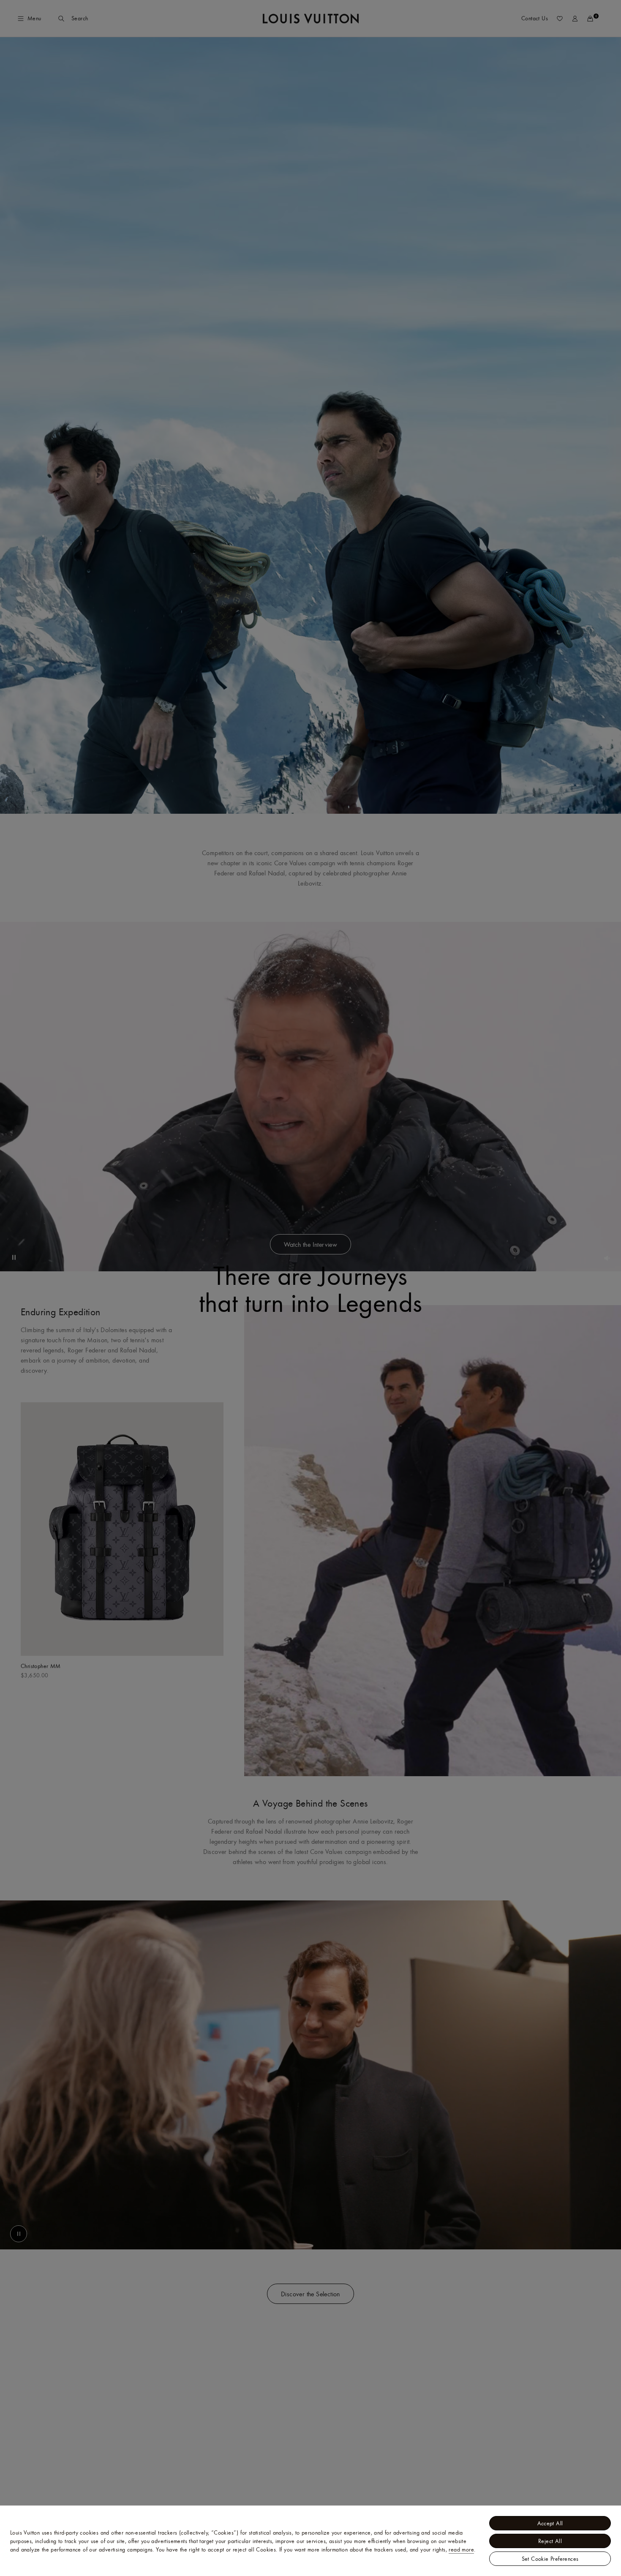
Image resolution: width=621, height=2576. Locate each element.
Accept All (550, 2523)
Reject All (550, 2541)
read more (461, 2549)
